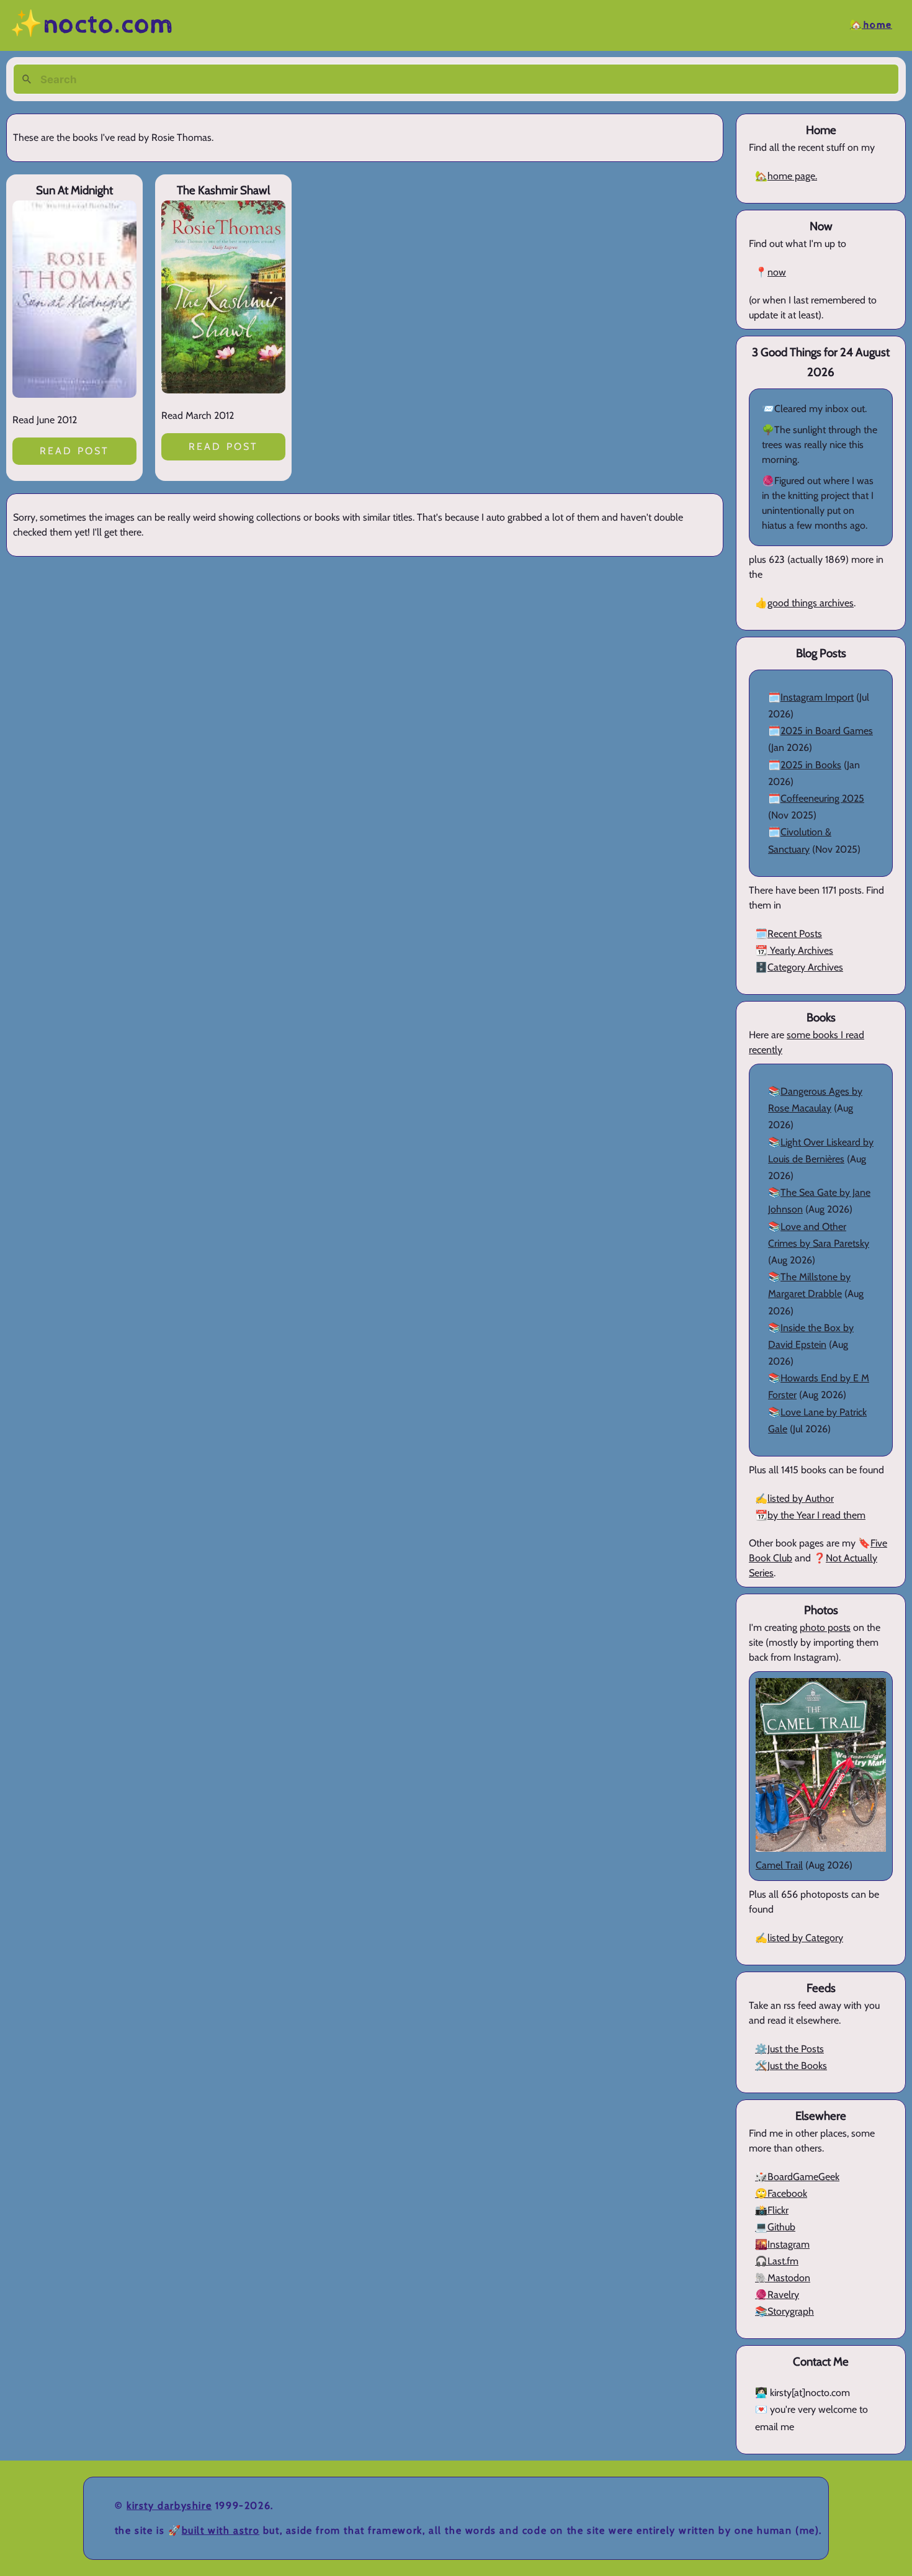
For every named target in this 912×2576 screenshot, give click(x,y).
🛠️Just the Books (791, 2066)
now (777, 272)
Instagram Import (817, 697)
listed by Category (805, 1938)
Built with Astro (221, 2530)
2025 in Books (811, 765)
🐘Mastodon (783, 2278)
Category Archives (805, 967)
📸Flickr (772, 2210)
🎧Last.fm (777, 2261)
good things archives (811, 603)
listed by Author (801, 1498)
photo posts (825, 1627)
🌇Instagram (782, 2244)
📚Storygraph (785, 2311)
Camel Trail (779, 1865)
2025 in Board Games (827, 731)
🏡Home (871, 25)
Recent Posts (795, 934)
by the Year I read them (816, 1515)
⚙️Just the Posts (789, 2049)
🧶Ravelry (777, 2295)
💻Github (775, 2227)
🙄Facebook (781, 2193)
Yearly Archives (800, 950)
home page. (792, 176)
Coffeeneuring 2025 (822, 798)
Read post (75, 451)
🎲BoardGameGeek (797, 2177)
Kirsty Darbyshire (169, 2506)
